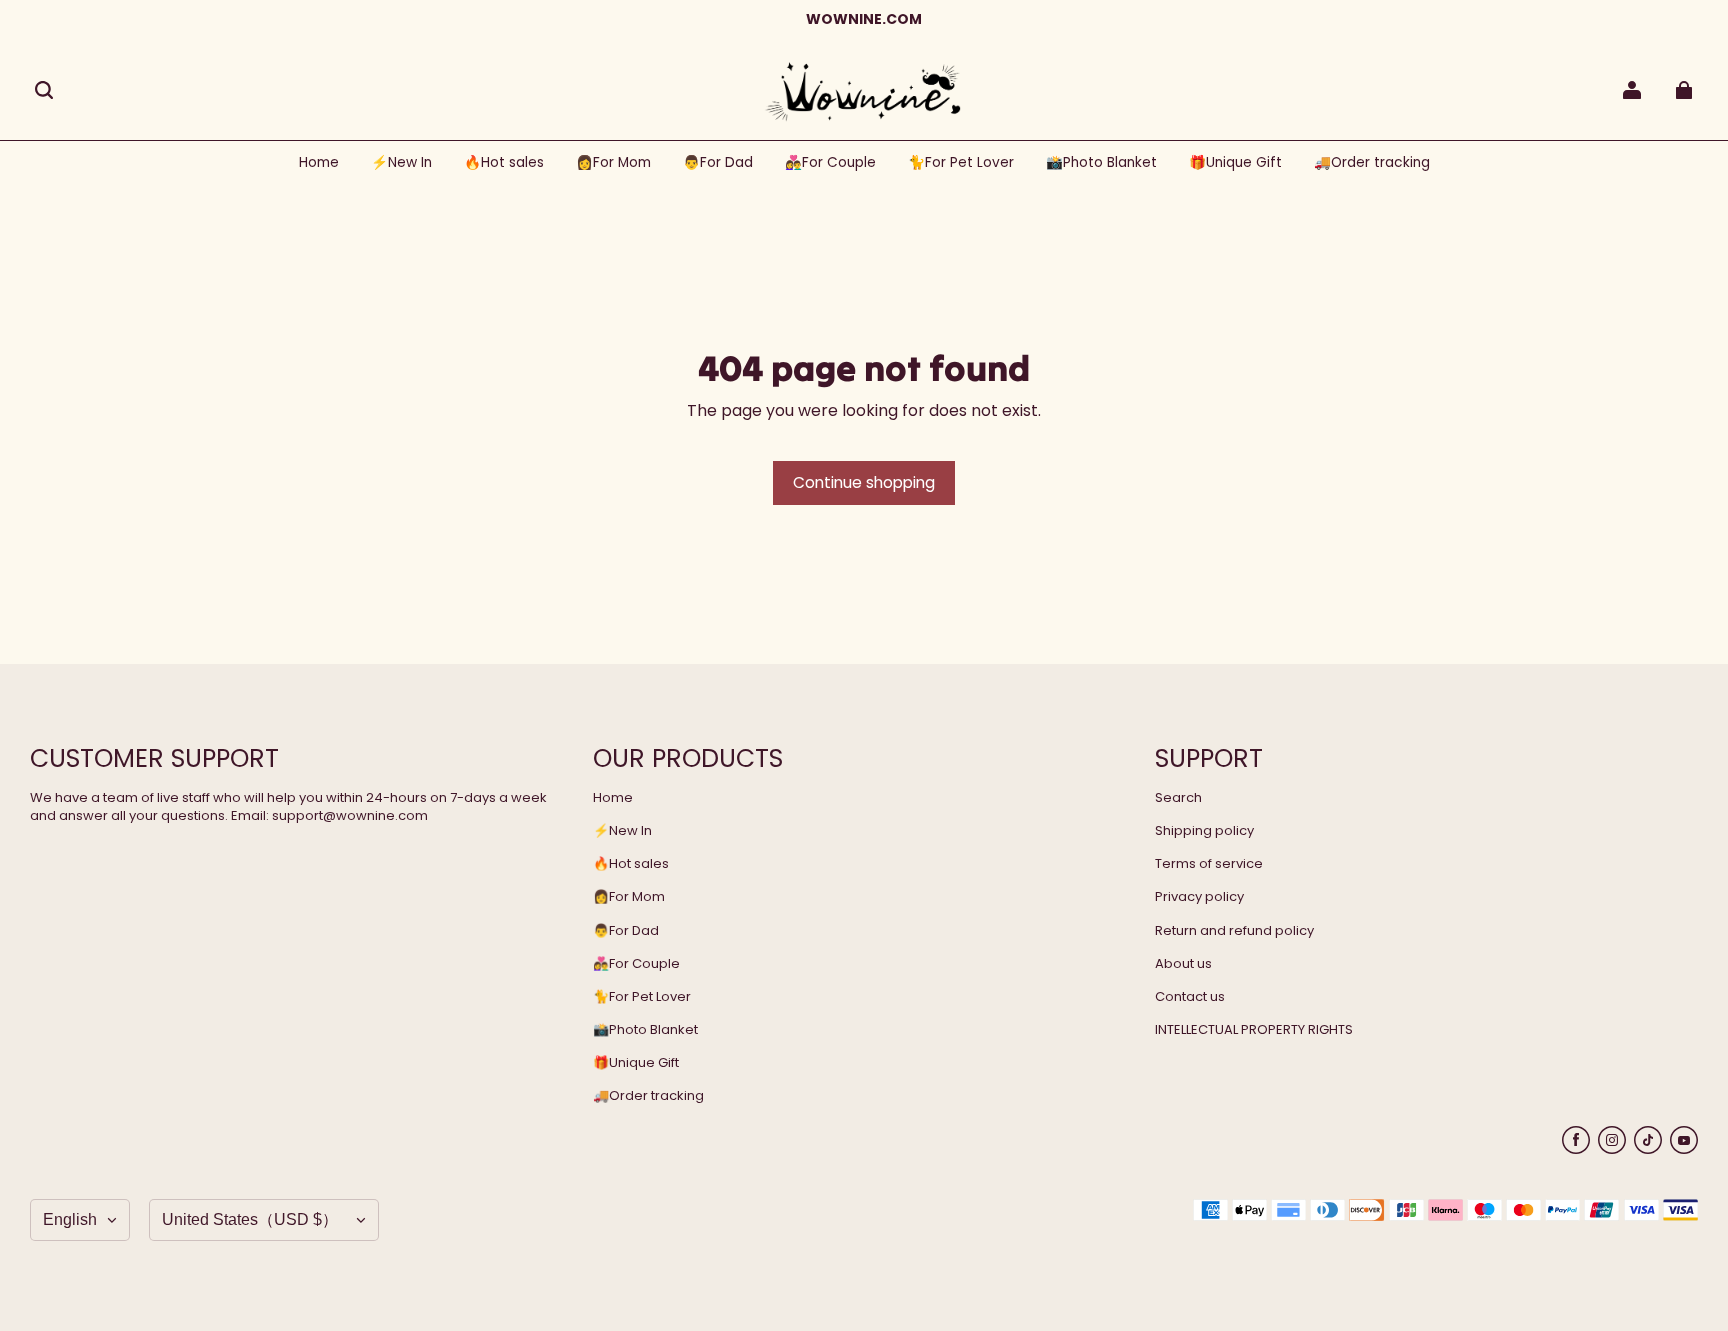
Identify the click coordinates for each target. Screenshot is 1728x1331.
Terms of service (1209, 864)
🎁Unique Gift (636, 1063)
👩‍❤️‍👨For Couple (636, 964)
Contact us (1190, 997)
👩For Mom (629, 897)
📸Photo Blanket (645, 1030)
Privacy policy (1199, 897)
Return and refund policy (1234, 931)
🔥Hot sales (631, 864)
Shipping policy (1204, 831)
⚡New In (622, 831)
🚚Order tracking (648, 1096)
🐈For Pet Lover (642, 997)
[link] (613, 163)
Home (613, 798)
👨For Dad (626, 931)
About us (1183, 964)
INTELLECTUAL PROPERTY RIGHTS (1254, 1030)
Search (1178, 798)
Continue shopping (864, 482)
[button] (44, 90)
